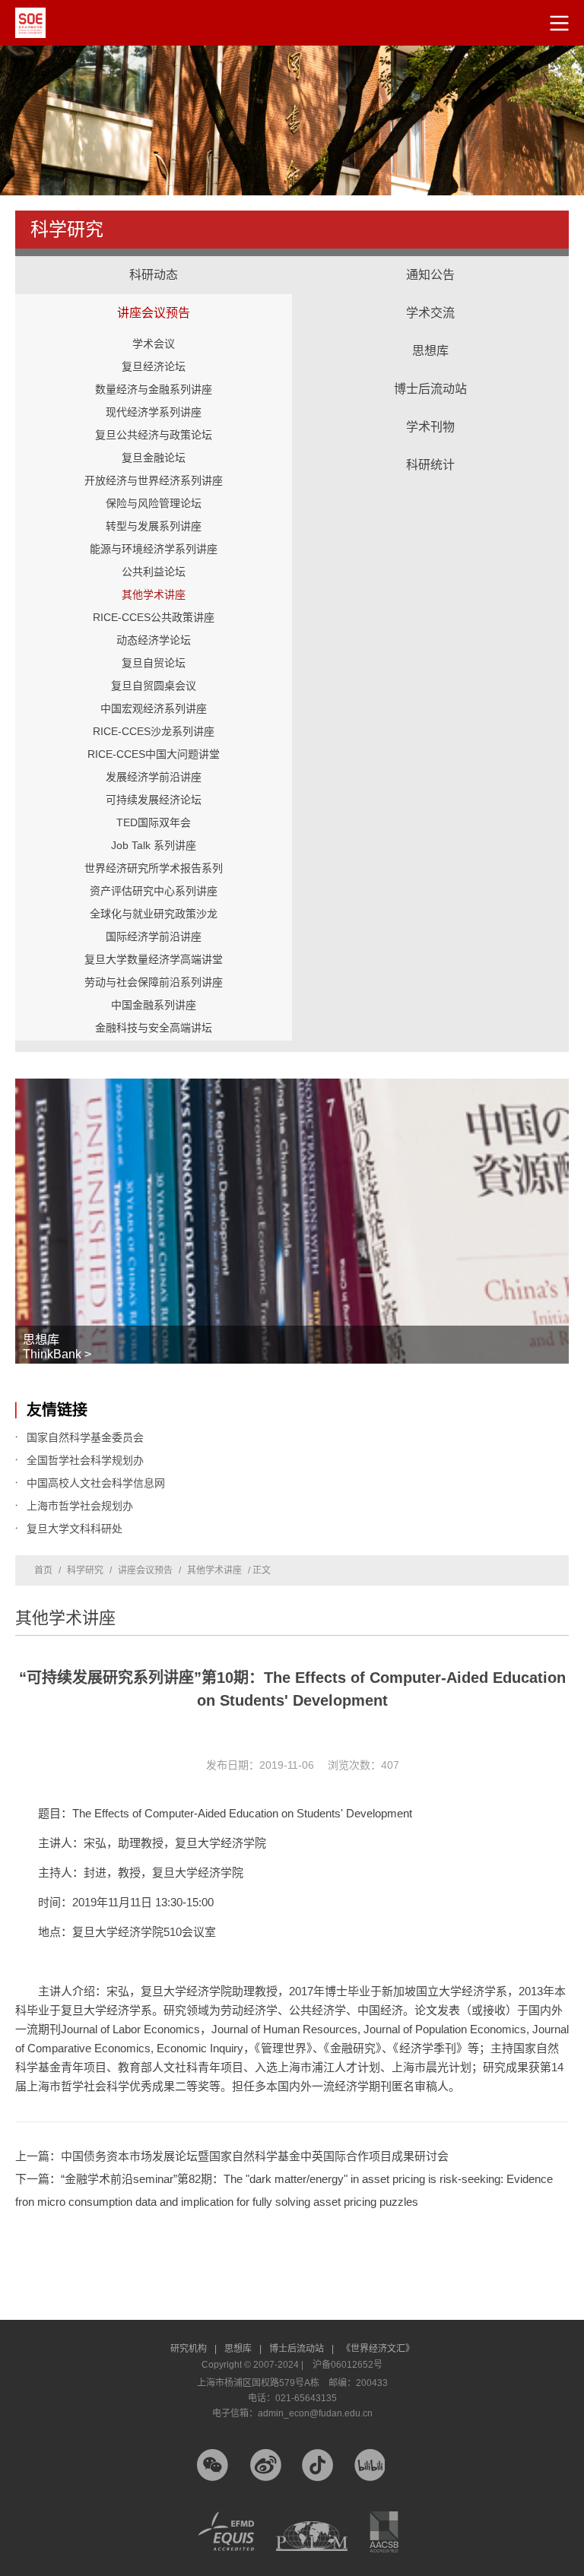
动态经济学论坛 (154, 640)
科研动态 (154, 275)
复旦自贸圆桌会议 (154, 686)
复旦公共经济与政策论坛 (154, 435)
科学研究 (85, 1570)
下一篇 (284, 2190)
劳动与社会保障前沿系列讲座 (154, 982)
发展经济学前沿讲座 (154, 777)
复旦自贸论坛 (154, 663)
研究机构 (194, 2349)
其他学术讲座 (154, 594)
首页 (43, 1570)
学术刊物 (430, 427)
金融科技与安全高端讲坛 (154, 1028)
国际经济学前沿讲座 (154, 936)
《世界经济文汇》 (378, 2349)
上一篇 (232, 2156)
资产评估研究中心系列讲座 (154, 891)
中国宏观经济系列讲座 (154, 708)
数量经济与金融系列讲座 (154, 389)
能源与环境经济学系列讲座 (154, 549)
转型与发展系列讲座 (154, 526)
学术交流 (430, 298)
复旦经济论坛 (154, 366)
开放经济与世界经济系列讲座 (154, 480)
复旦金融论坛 (154, 458)
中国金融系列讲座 (154, 1005)
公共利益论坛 (154, 572)
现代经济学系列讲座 (154, 412)
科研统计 (430, 450)
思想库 (430, 336)
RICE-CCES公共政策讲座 (154, 617)
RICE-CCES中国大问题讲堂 (154, 754)
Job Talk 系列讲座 (154, 845)
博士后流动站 (430, 389)
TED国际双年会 (154, 822)
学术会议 (154, 344)
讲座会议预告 (154, 298)
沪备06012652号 (348, 2365)
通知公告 (430, 275)
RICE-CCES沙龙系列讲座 (154, 731)
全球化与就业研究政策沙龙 (154, 914)
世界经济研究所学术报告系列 (154, 868)
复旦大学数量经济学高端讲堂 (154, 959)
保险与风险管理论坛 (154, 503)
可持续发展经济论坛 (154, 800)
